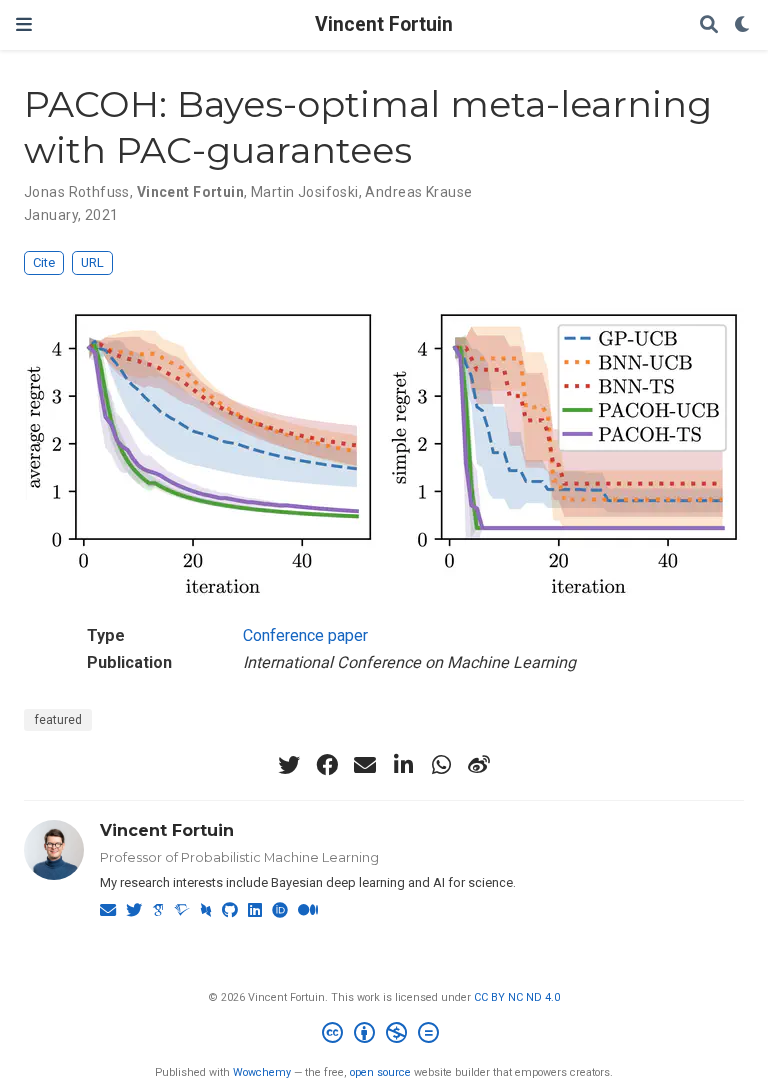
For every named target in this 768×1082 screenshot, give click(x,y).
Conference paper (305, 635)
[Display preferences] (743, 25)
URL (92, 262)
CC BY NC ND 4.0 (517, 997)
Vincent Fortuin (384, 24)
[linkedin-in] (403, 765)
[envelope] (365, 765)
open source (380, 1072)
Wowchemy (262, 1072)
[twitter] (289, 765)
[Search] (709, 25)
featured (58, 720)
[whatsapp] (441, 765)
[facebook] (327, 765)
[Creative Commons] (384, 1035)
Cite (44, 262)
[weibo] (479, 765)
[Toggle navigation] (24, 24)
